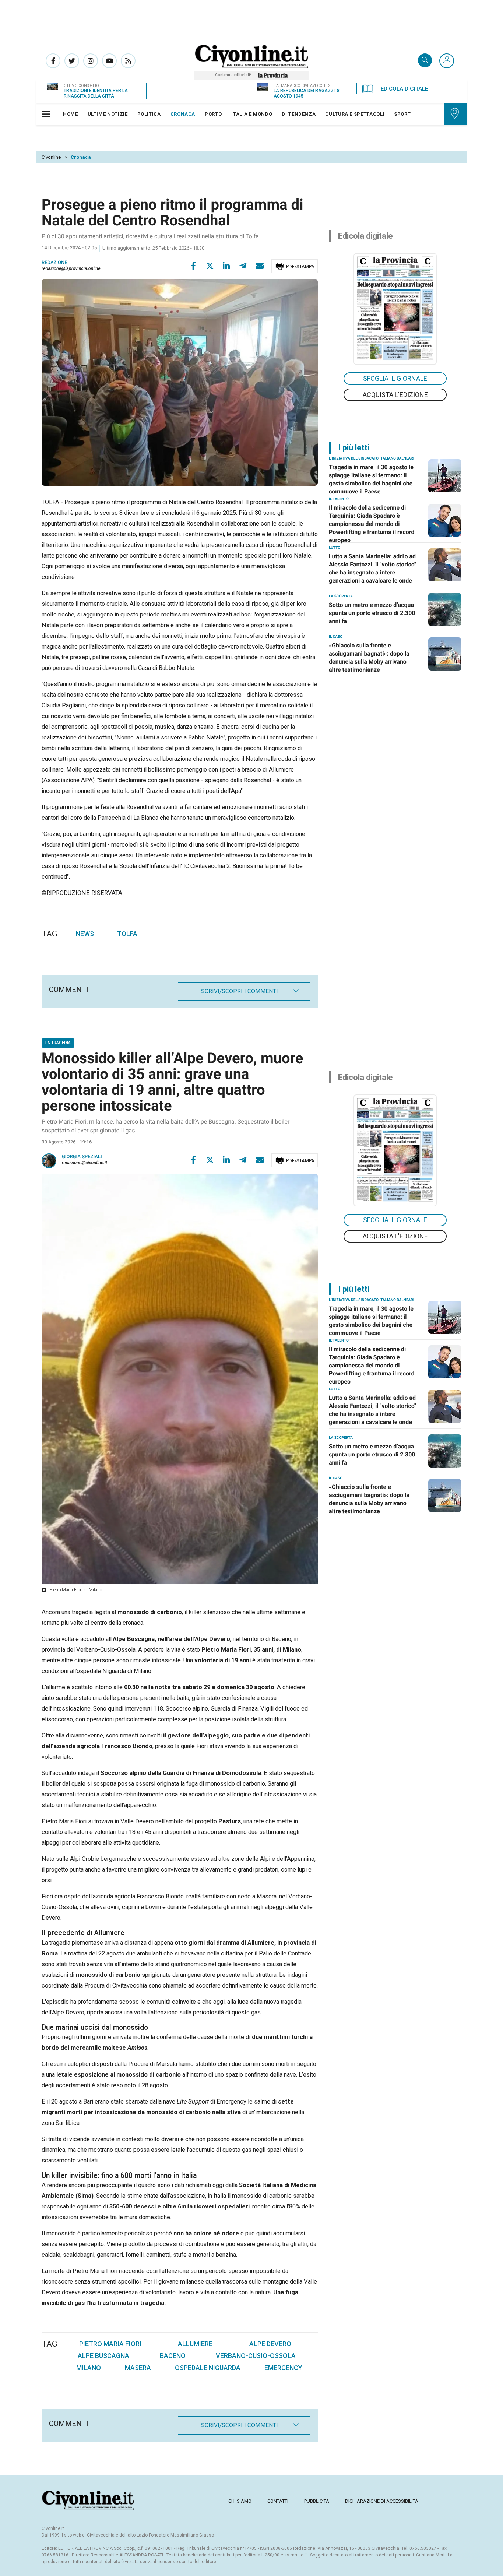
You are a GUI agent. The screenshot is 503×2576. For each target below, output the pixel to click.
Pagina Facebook (53, 61)
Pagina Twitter (72, 61)
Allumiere (195, 2344)
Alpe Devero (270, 2344)
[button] (447, 61)
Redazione (54, 263)
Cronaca (81, 157)
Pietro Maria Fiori (110, 2344)
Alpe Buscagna (103, 2356)
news (85, 934)
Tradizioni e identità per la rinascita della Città (96, 93)
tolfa (127, 934)
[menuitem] (71, 114)
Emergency (283, 2368)
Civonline (51, 157)
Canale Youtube (109, 61)
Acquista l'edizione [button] (395, 395)
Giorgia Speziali (82, 1157)
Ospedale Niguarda (208, 2368)
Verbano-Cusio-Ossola (256, 2356)
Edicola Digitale (404, 89)
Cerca (425, 61)
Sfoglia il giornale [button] (395, 378)
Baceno (173, 2356)
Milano (89, 2368)
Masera (138, 2368)
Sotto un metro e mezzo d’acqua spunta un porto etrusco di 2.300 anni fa (372, 613)
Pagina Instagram (91, 61)
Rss (128, 61)
